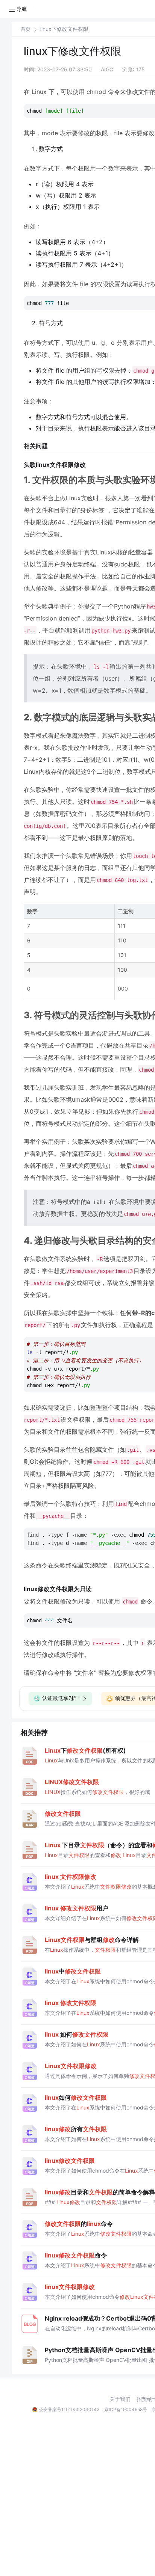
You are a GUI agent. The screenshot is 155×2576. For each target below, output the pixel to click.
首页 (26, 29)
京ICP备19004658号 (126, 2409)
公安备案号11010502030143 (69, 2409)
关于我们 (120, 2399)
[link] (26, 29)
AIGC (107, 69)
